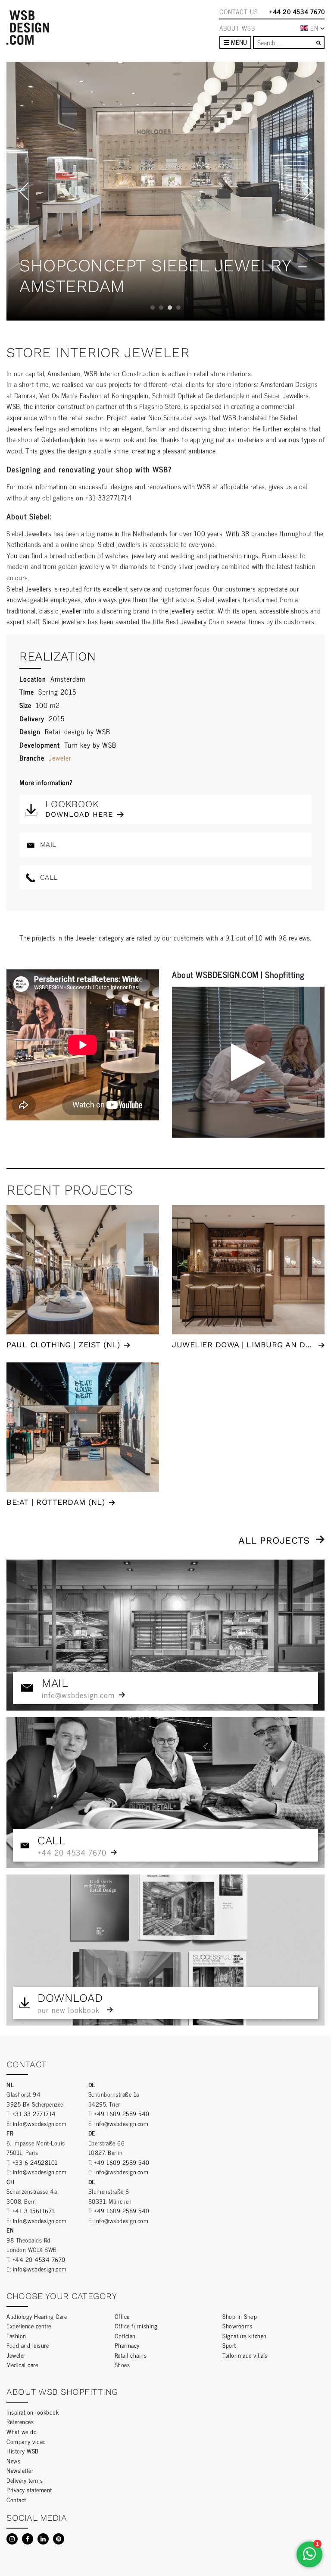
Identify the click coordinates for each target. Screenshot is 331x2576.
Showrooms (237, 2326)
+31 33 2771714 (34, 2113)
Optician (125, 2335)
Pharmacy (127, 2345)
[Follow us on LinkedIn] (43, 2539)
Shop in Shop (240, 2316)
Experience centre (29, 2326)
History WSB (23, 2451)
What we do (22, 2431)
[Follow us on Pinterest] (59, 2539)
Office (122, 2316)
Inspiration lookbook (33, 2412)
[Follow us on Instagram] (12, 2539)
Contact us (239, 12)
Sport (229, 2345)
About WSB (237, 28)
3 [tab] (170, 308)
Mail (47, 845)
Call (48, 877)
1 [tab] (153, 308)
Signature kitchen (245, 2335)
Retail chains (131, 2355)
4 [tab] (178, 308)
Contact (16, 2499)
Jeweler (60, 758)
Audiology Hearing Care (37, 2316)
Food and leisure (28, 2345)
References (20, 2421)
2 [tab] (161, 308)
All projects (274, 1540)
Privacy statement (29, 2490)
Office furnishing (136, 2326)
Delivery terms (25, 2480)
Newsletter (20, 2470)
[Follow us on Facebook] (28, 2539)
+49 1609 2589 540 (122, 2113)
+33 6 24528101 (35, 2162)
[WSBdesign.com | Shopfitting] (28, 28)
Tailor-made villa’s (245, 2355)
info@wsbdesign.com (40, 2123)
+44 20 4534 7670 (297, 12)
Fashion (16, 2335)
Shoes (122, 2364)
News (13, 2461)
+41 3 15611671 (34, 2210)
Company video (26, 2441)
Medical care (22, 2364)
